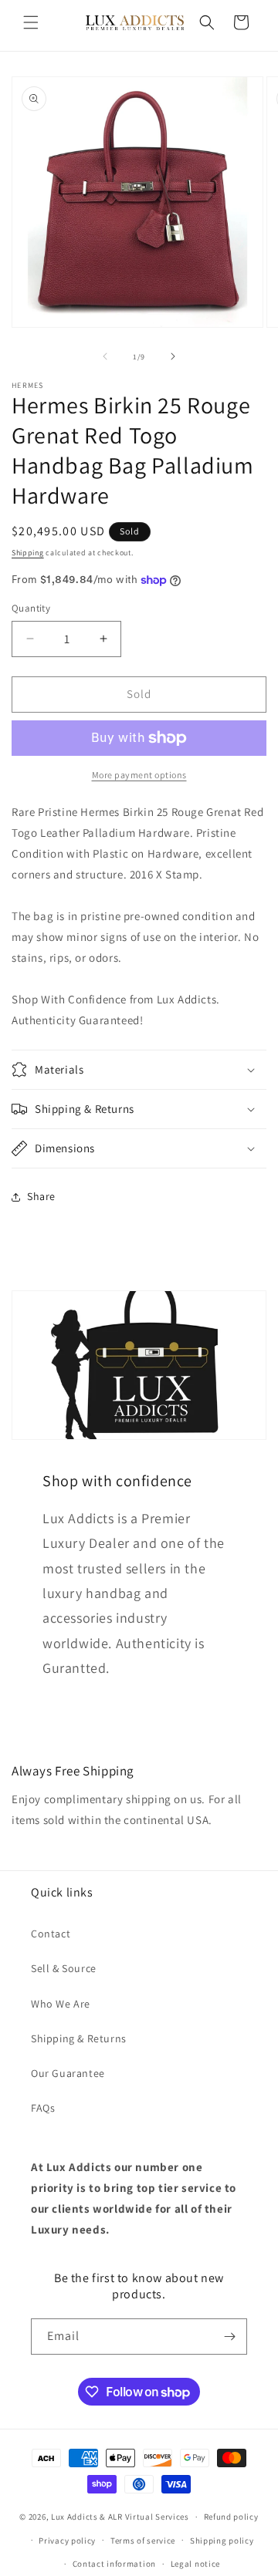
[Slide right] (173, 356)
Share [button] (41, 1196)
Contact (51, 1934)
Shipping (28, 553)
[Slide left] (105, 356)
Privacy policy (67, 2541)
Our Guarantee (68, 2073)
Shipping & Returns (79, 2038)
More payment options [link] (139, 775)
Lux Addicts (75, 2517)
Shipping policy (222, 2541)
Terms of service (143, 2541)
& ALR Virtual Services (144, 2517)
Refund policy (231, 2517)
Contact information (114, 2564)
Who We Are (61, 2004)
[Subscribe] (229, 2337)
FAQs (43, 2108)
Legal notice (195, 2564)
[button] (31, 22)
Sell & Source (64, 1968)
